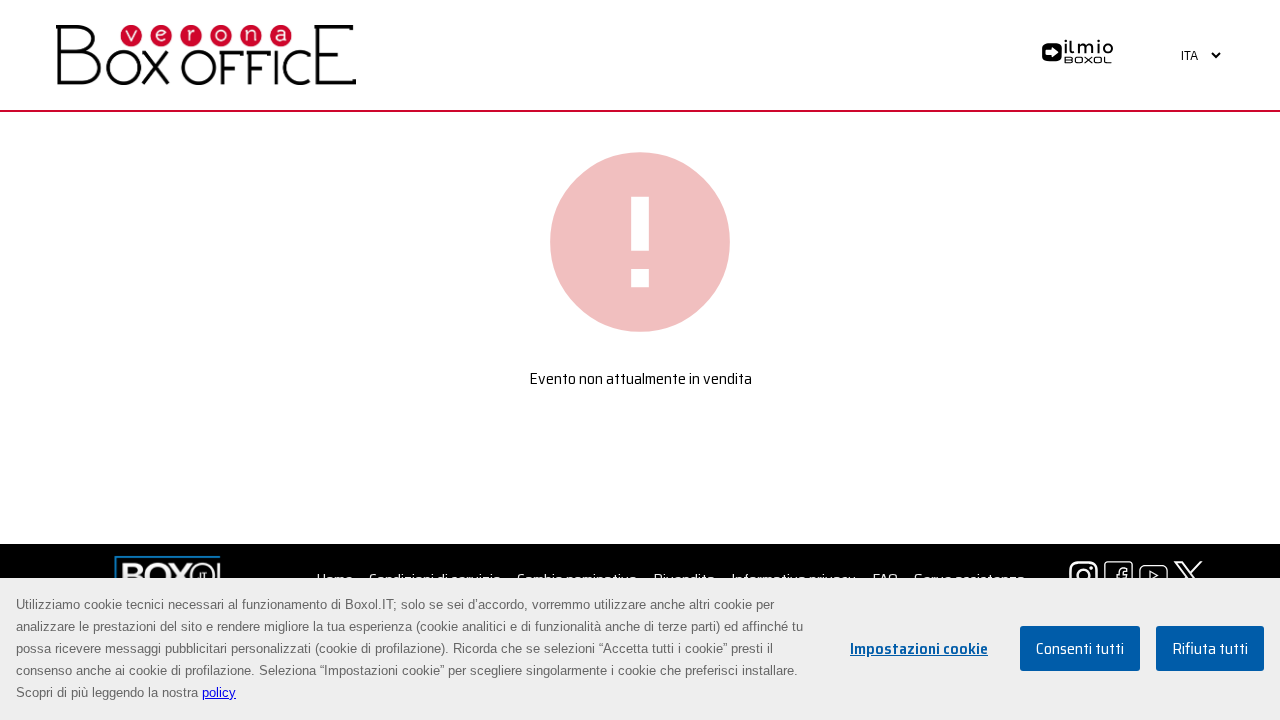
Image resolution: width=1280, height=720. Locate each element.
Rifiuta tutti (1210, 649)
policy (219, 692)
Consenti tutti (1080, 649)
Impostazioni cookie (919, 649)
